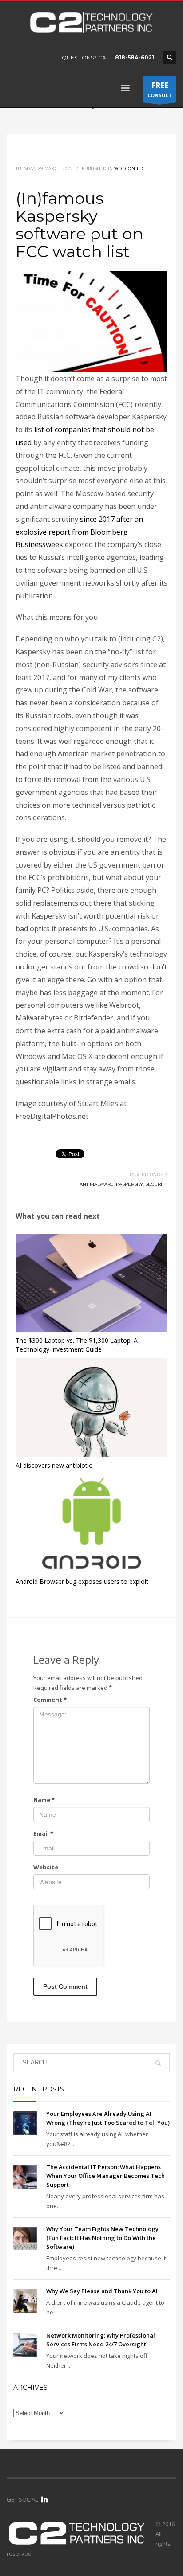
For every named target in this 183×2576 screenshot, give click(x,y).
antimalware (97, 1184)
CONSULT (160, 89)
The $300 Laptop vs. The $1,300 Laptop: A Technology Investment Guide (77, 1345)
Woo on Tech (131, 168)
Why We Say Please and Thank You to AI (102, 2291)
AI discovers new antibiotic (54, 1465)
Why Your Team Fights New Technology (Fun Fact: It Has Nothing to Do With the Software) (102, 2238)
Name (44, 1800)
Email (43, 1833)
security (156, 1184)
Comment (50, 1700)
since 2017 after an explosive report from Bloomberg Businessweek (79, 532)
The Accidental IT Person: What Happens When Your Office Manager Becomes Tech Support (105, 2176)
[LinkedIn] (44, 2499)
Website (46, 1867)
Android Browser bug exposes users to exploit (82, 1581)
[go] (158, 2063)
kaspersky (129, 1184)
